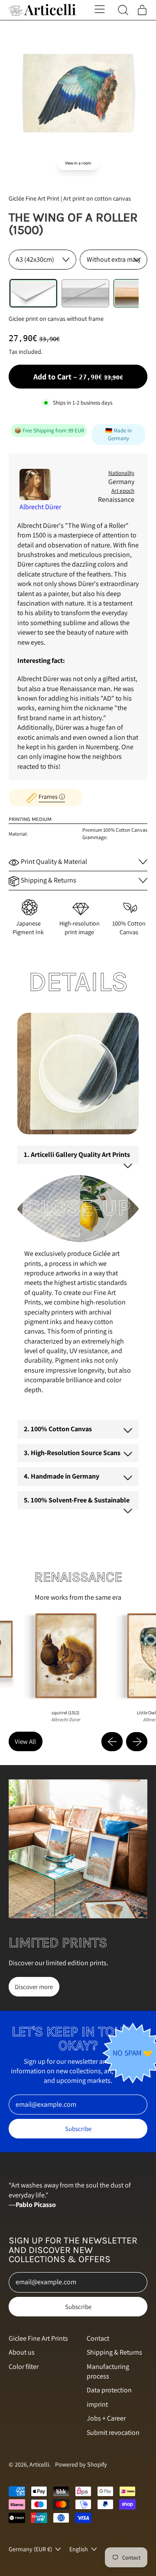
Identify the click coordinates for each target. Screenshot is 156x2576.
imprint (97, 2404)
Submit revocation (113, 2433)
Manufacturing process (108, 2371)
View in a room (78, 163)
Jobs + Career (106, 2418)
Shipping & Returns (114, 2352)
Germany (121, 482)
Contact (98, 2338)
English (79, 2549)
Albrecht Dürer (40, 507)
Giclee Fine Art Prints (38, 2338)
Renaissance (116, 499)
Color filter (24, 2367)
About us (22, 2352)
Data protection (109, 2390)
